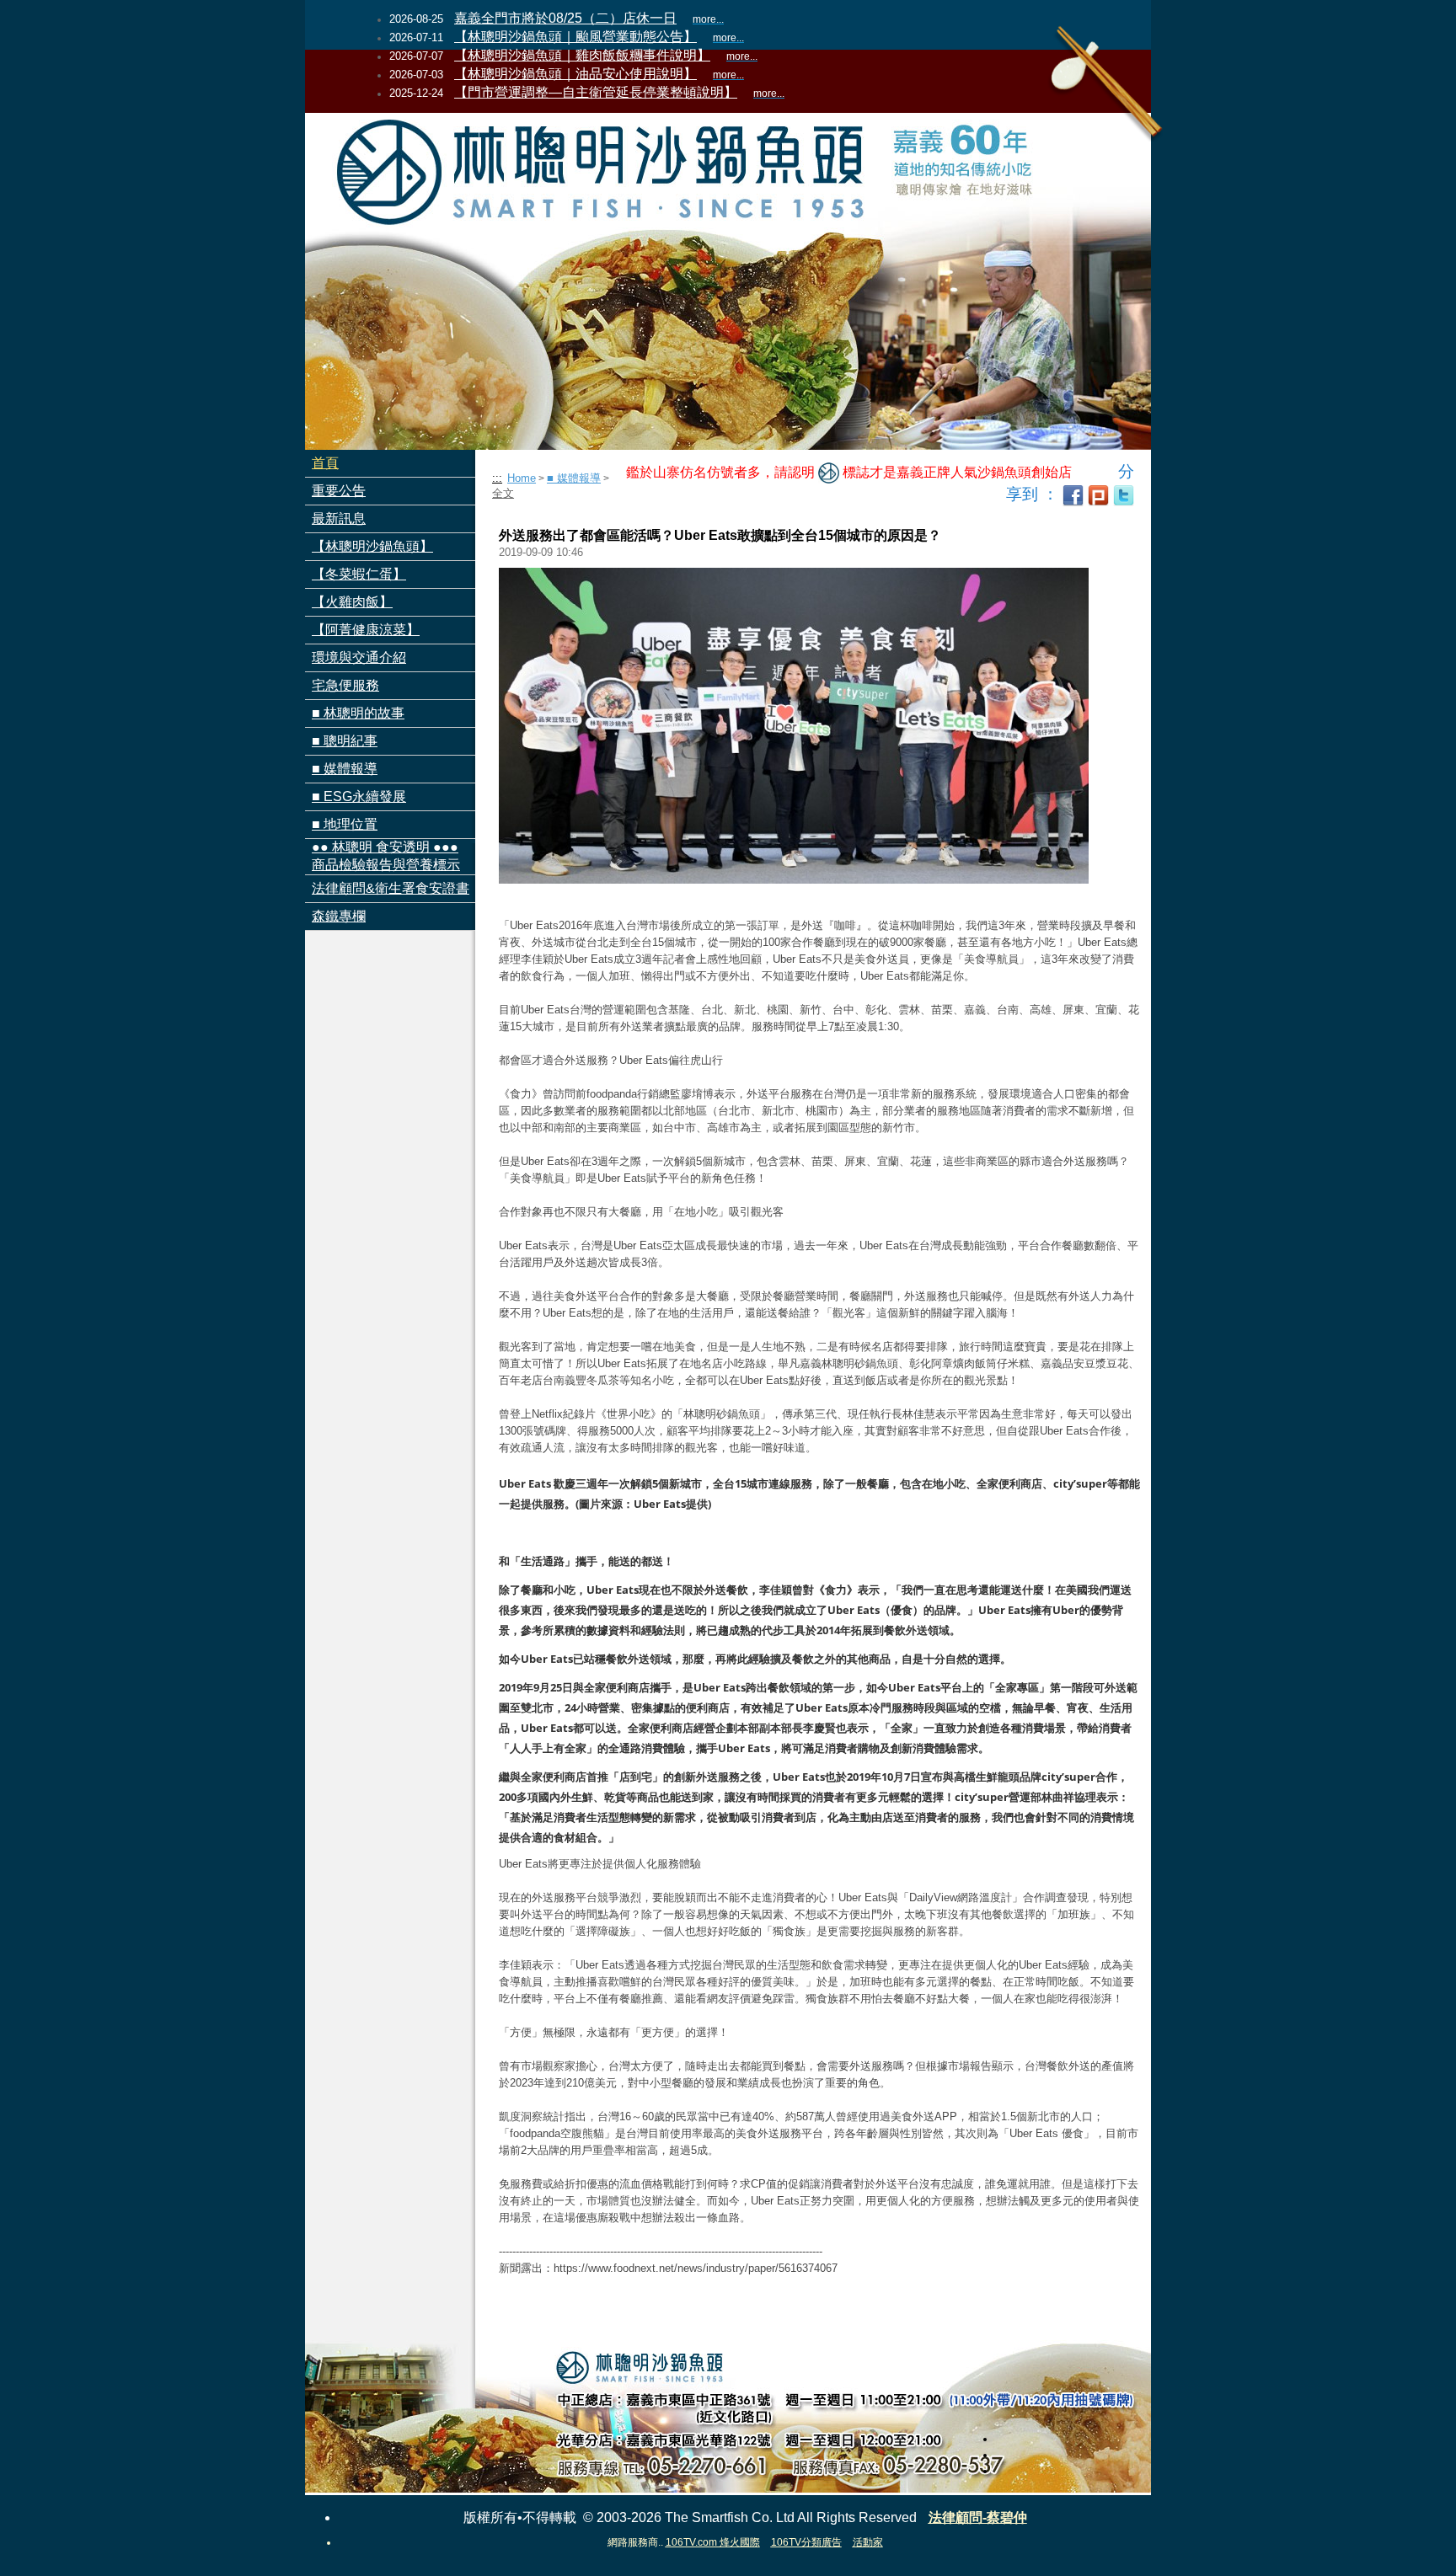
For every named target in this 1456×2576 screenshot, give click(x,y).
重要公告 (339, 491)
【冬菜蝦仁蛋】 (359, 574)
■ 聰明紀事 (345, 741)
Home (522, 478)
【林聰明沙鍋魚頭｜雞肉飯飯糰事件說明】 (582, 55)
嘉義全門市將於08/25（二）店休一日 (565, 18)
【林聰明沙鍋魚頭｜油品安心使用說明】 (575, 74)
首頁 (325, 463)
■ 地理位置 (345, 824)
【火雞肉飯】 (352, 602)
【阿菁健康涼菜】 (366, 630)
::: (497, 478)
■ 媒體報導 (345, 769)
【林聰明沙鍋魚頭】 (372, 546)
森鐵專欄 (339, 916)
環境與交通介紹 (359, 657)
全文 (503, 493)
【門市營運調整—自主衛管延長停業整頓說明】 (596, 92)
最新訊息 (339, 518)
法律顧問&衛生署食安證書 (391, 888)
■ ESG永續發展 (359, 796)
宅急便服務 (345, 685)
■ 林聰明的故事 (358, 713)
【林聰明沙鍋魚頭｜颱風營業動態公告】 (575, 37)
